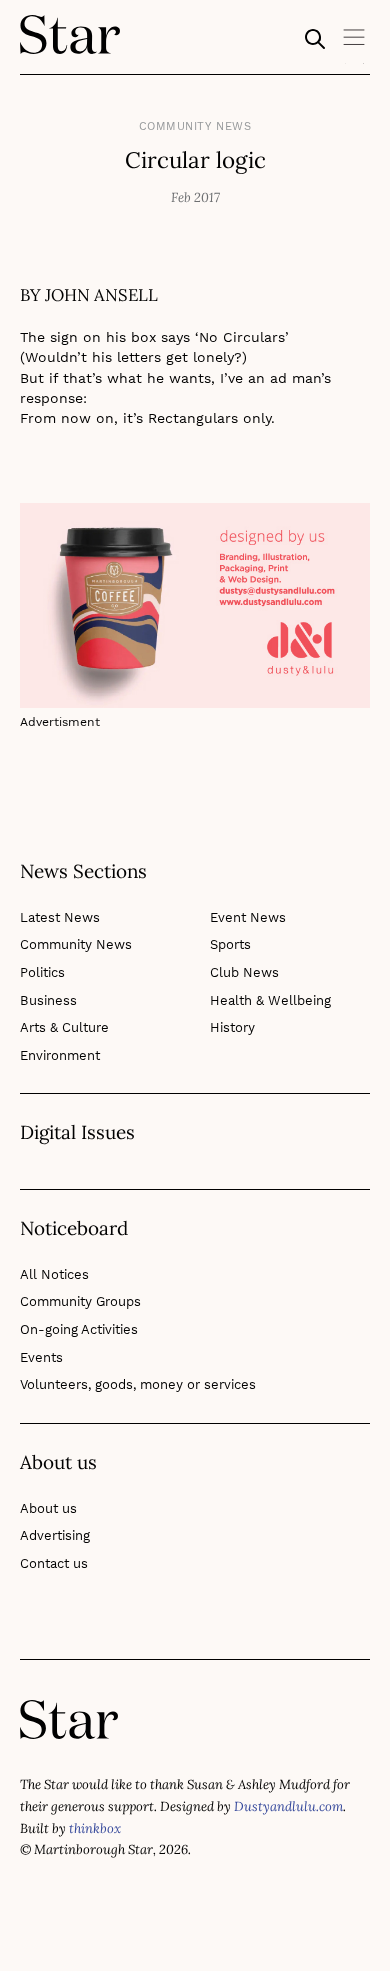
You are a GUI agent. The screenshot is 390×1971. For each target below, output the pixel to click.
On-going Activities (79, 1329)
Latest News (60, 917)
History (232, 1027)
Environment (60, 1055)
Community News (195, 126)
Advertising (55, 1535)
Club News (244, 972)
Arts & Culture (64, 1027)
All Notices (54, 1274)
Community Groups (80, 1301)
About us (48, 1508)
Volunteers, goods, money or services (138, 1384)
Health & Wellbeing (270, 1000)
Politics (42, 972)
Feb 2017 (195, 197)
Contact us (54, 1563)
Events (41, 1357)
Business (48, 1000)
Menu (355, 44)
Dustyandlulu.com (288, 1806)
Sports (230, 944)
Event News (248, 917)
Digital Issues (77, 1133)
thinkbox (95, 1828)
